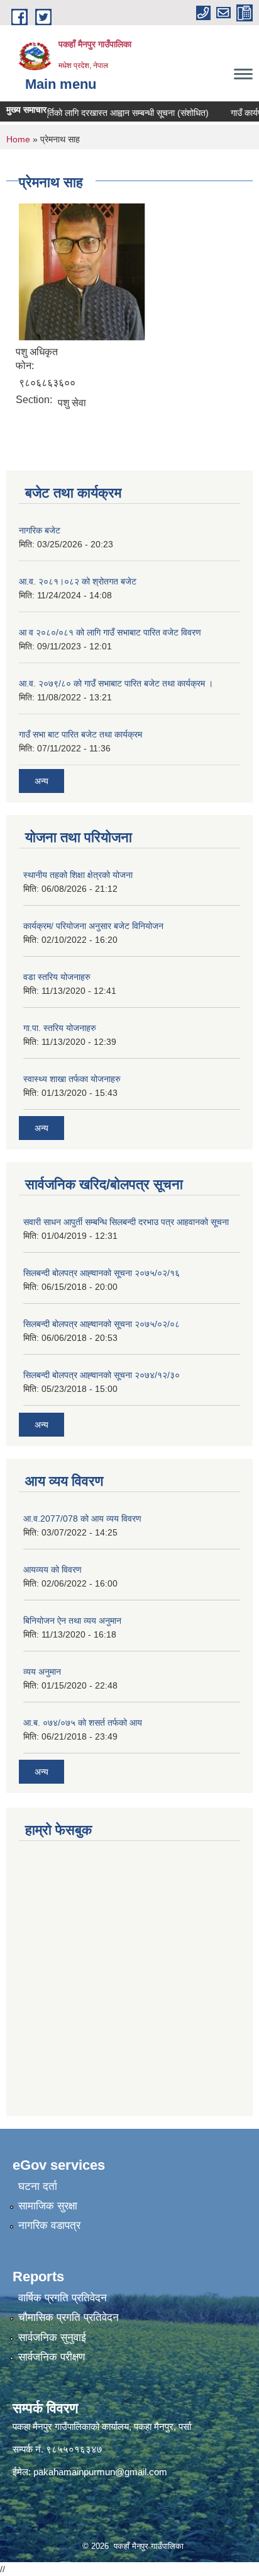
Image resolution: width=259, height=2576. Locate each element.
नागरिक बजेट (40, 530)
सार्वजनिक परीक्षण (52, 2357)
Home (18, 139)
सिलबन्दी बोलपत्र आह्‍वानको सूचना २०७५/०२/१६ (102, 1273)
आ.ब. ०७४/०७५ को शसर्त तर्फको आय (83, 1723)
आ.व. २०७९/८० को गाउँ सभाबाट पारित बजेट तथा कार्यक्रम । (116, 683)
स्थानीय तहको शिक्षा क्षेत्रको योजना (78, 875)
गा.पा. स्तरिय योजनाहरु (60, 1028)
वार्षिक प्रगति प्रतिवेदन (63, 2298)
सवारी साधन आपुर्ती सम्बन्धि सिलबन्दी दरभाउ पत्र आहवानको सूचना (126, 1222)
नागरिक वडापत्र (49, 2226)
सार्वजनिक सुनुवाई (52, 2338)
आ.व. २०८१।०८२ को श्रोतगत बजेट (78, 581)
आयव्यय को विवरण (52, 1570)
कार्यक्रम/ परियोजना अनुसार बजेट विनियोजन (93, 926)
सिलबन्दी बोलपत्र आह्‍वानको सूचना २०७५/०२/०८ (102, 1324)
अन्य (41, 781)
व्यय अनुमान (42, 1672)
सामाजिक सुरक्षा (48, 2206)
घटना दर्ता (38, 2186)
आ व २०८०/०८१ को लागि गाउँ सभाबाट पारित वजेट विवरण (110, 632)
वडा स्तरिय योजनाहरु (57, 977)
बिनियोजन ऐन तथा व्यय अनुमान (72, 1621)
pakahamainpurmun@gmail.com (100, 2472)
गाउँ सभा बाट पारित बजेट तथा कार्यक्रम (80, 734)
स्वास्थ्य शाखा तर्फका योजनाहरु (72, 1079)
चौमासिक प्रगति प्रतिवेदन (69, 2317)
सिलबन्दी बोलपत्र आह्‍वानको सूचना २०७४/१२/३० (102, 1375)
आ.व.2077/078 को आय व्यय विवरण (82, 1519)
